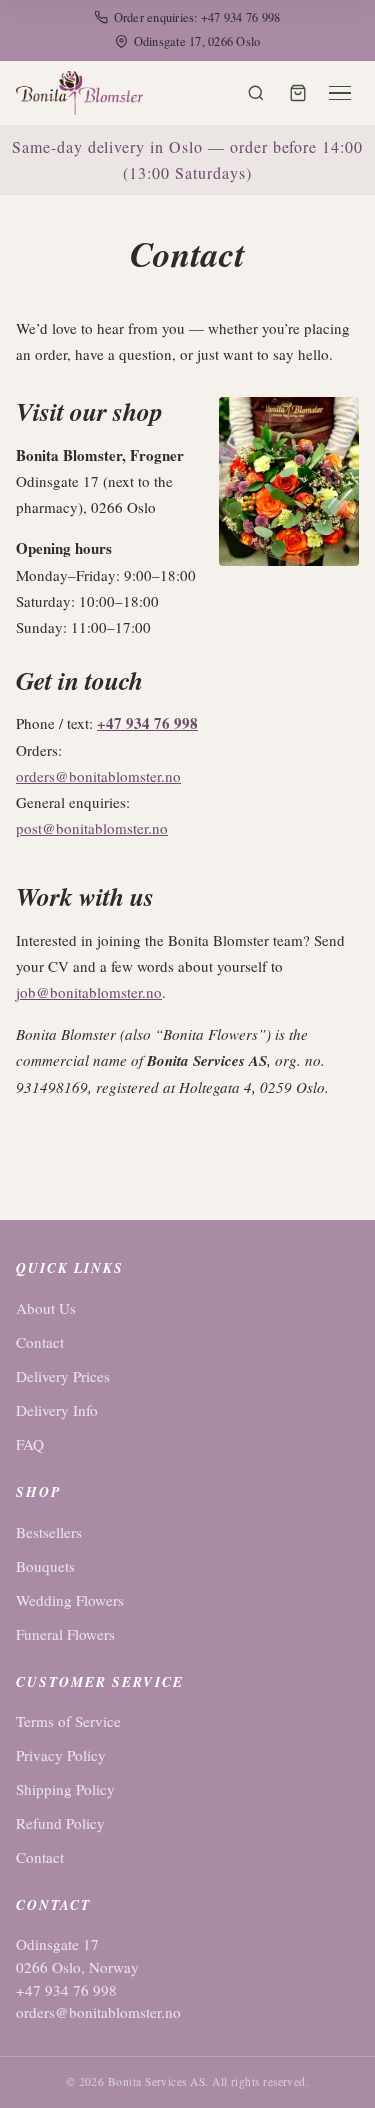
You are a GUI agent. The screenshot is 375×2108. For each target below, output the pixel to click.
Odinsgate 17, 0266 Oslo (197, 41)
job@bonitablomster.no (89, 992)
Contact (40, 1342)
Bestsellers (49, 1532)
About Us (46, 1308)
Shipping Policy (65, 1789)
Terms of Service (68, 1721)
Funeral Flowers (65, 1634)
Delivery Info (57, 1410)
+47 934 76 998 (147, 723)
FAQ (30, 1444)
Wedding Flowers (70, 1600)
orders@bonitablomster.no (98, 776)
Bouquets (45, 1566)
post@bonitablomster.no (92, 828)
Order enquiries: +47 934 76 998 (197, 17)
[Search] (256, 93)
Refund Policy (60, 1823)
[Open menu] (340, 93)
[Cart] (298, 93)
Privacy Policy (61, 1755)
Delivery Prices (63, 1376)
